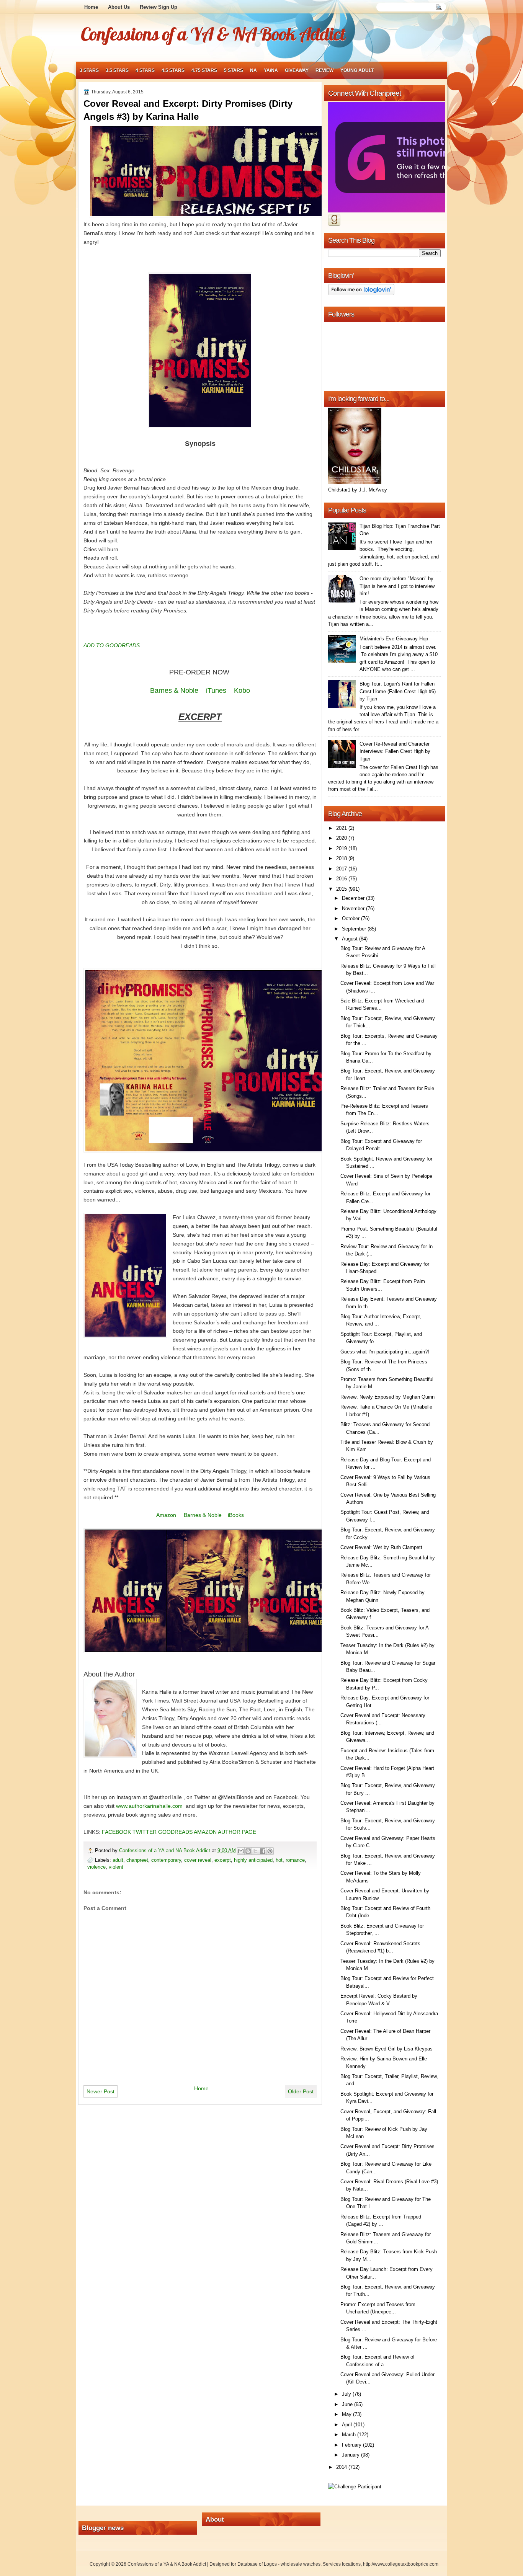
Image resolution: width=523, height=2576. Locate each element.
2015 (342, 889)
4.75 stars (204, 70)
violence (96, 1867)
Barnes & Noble (174, 691)
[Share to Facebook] (263, 1851)
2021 (342, 828)
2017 (342, 869)
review (324, 70)
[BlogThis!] (248, 1851)
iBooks (236, 1515)
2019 (342, 848)
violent (116, 1867)
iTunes (216, 691)
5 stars (234, 70)
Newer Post (101, 2091)
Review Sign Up (159, 7)
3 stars (89, 70)
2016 (342, 879)
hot (279, 1860)
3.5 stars (117, 70)
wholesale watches (301, 2564)
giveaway (297, 70)
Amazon (166, 1515)
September (355, 929)
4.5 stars (173, 70)
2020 (342, 838)
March (350, 2435)
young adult (357, 70)
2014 (342, 2467)
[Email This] (241, 1851)
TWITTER (145, 1832)
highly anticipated (253, 1860)
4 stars (145, 70)
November (354, 908)
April (348, 2425)
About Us (119, 7)
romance (295, 1860)
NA (253, 70)
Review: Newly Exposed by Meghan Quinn (387, 1397)
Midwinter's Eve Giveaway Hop (394, 639)
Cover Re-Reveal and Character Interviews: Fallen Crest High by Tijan (395, 751)
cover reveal (198, 1860)
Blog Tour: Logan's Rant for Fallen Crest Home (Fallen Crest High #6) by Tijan (398, 691)
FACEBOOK (116, 1832)
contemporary (166, 1860)
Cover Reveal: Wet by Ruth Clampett (381, 1547)
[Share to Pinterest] (270, 1851)
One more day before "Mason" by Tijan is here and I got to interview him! (397, 586)
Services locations (342, 2564)
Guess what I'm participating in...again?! (385, 1352)
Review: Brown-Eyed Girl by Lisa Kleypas (387, 2049)
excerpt (223, 1860)
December (354, 898)
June (348, 2404)
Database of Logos (257, 2564)
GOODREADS (175, 1832)
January (351, 2455)
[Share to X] (255, 1851)
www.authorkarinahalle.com (149, 1806)
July (347, 2394)
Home (91, 7)
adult (118, 1860)
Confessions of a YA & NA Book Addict (213, 34)
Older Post (301, 2091)
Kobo (242, 691)
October (351, 918)
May (347, 2414)
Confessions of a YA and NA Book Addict (165, 1850)
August (351, 939)
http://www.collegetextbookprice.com (401, 2564)
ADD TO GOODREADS (112, 645)
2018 (342, 858)
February (352, 2445)
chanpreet (137, 1860)
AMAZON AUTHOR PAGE (225, 1832)
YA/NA (271, 70)
